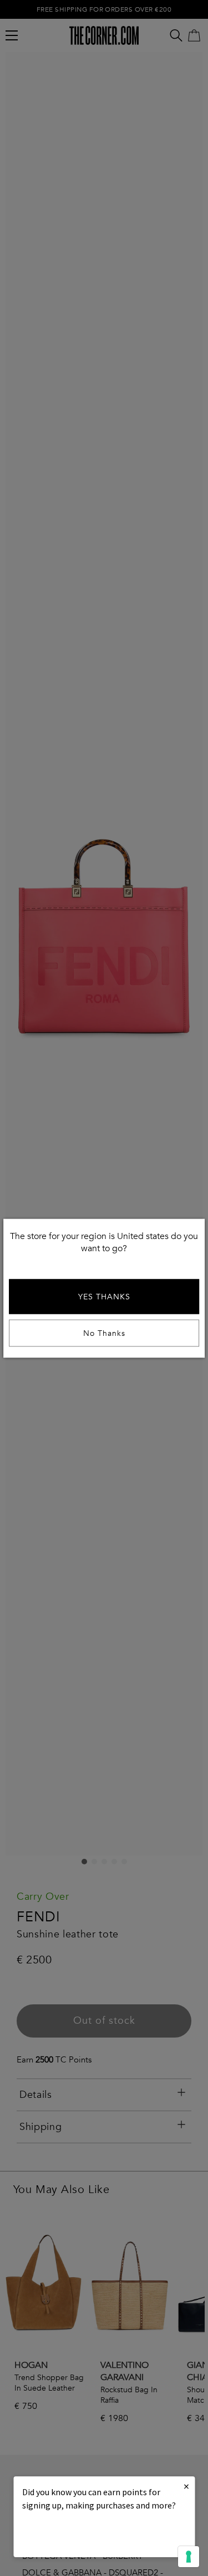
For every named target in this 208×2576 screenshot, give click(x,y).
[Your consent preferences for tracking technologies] (189, 2557)
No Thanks (104, 1333)
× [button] (186, 2486)
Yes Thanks (104, 1296)
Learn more (60, 2535)
